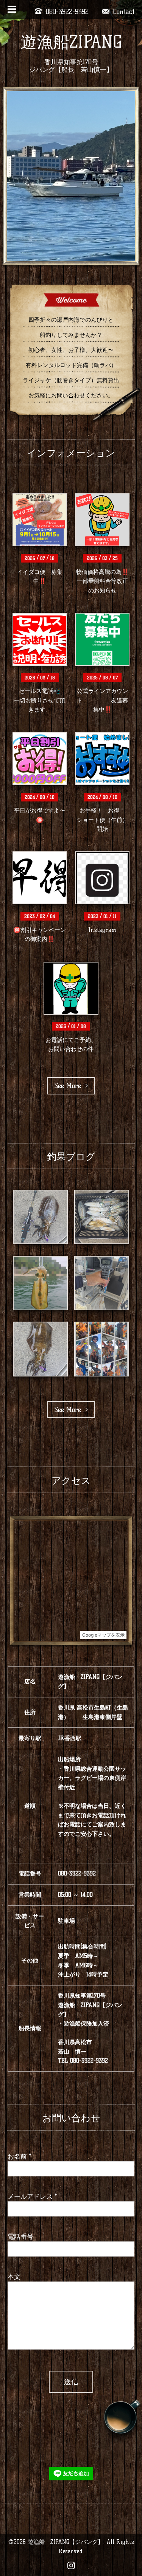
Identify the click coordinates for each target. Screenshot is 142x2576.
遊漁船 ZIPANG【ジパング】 (66, 2542)
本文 (14, 2276)
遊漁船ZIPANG (71, 42)
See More (70, 1086)
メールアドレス (32, 2196)
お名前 (20, 2156)
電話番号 (20, 2236)
